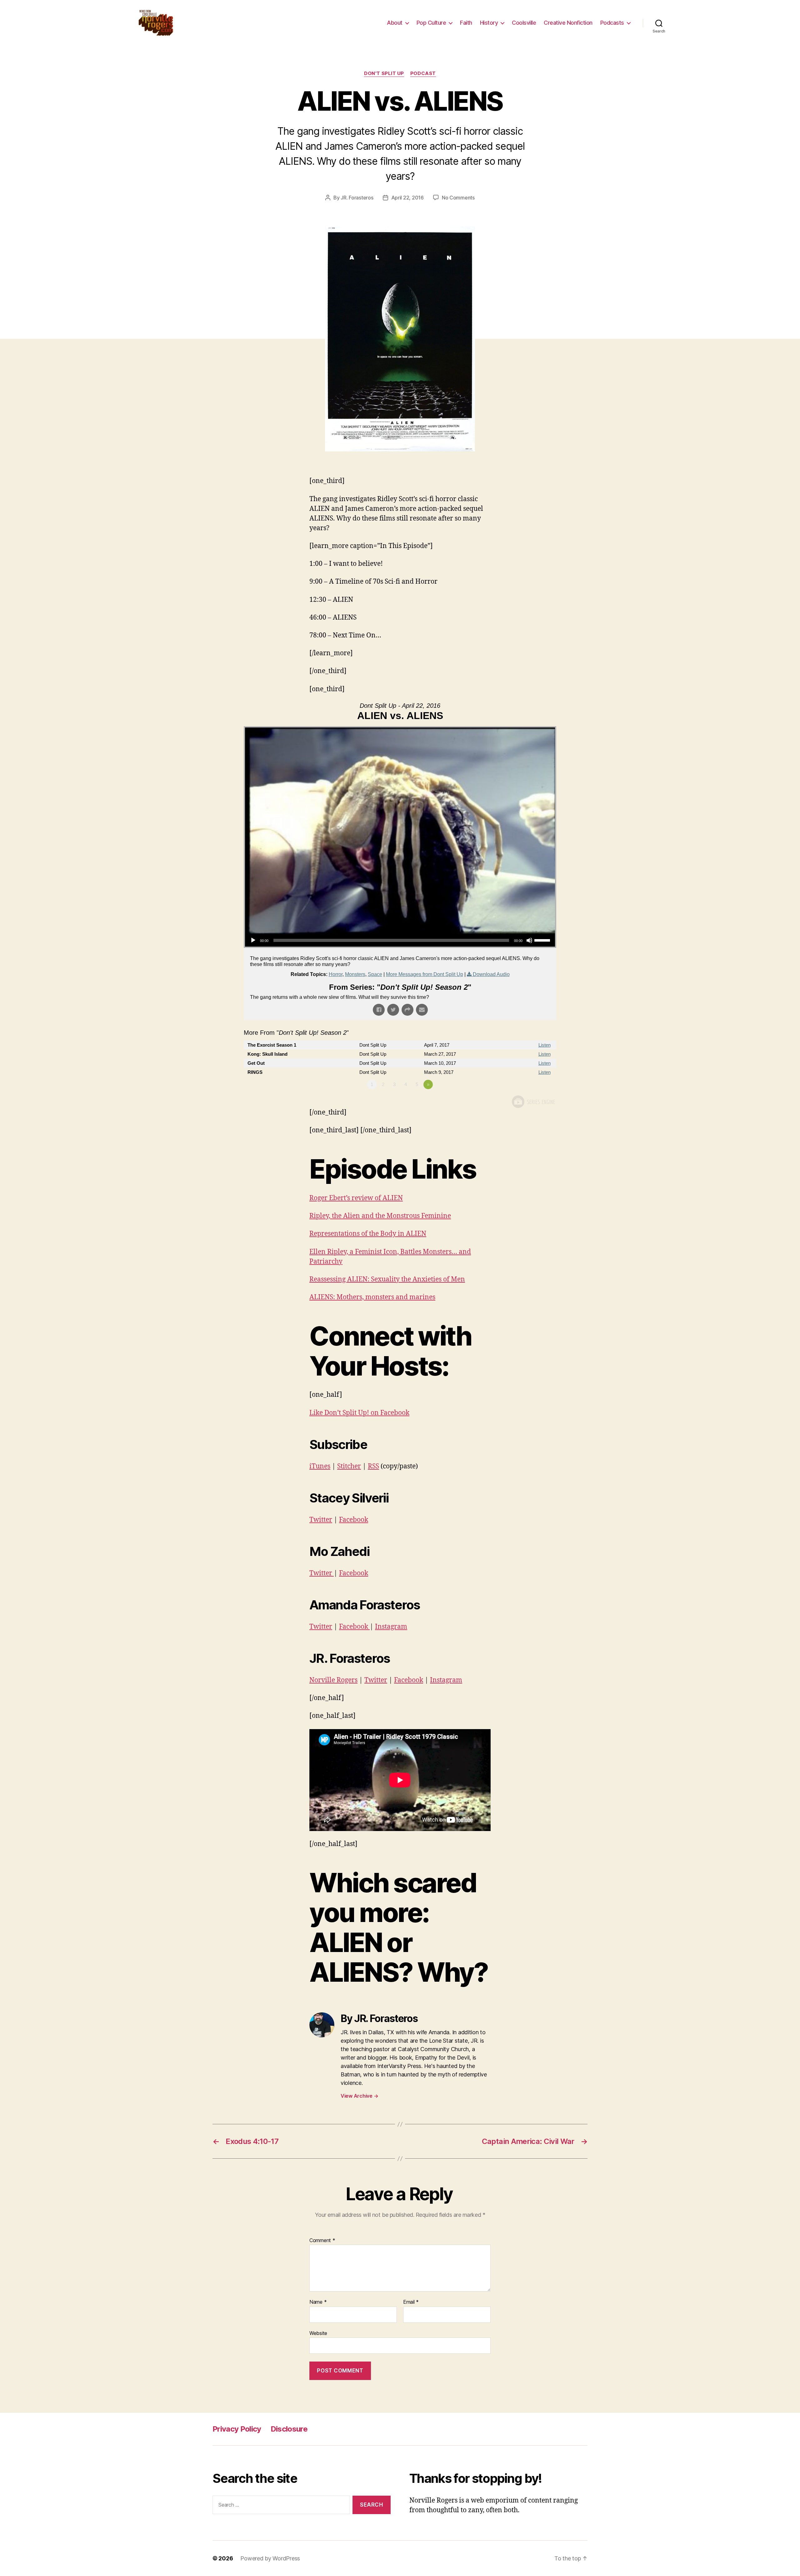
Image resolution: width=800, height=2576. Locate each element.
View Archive (359, 2096)
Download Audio (491, 974)
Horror (336, 974)
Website (318, 2333)
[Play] (253, 940)
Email (411, 2302)
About (395, 23)
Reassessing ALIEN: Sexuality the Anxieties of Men (387, 1279)
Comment (322, 2241)
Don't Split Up (384, 73)
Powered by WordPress (270, 2558)
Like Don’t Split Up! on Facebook (359, 1413)
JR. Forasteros (357, 198)
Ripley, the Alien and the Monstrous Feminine (380, 1216)
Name (318, 2302)
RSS (373, 1466)
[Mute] (529, 940)
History (489, 23)
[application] (400, 940)
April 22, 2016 (407, 198)
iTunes (320, 1466)
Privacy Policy (237, 2429)
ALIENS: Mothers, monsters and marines (372, 1297)
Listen (545, 1045)
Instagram (391, 1627)
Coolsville (524, 23)
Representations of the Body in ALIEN (368, 1234)
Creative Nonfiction (568, 23)
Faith (466, 23)
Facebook (354, 1520)
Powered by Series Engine (533, 1102)
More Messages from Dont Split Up (425, 974)
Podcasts (612, 23)
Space (375, 974)
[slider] (543, 940)
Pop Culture (431, 23)
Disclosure (289, 2429)
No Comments (458, 198)
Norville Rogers (333, 1680)
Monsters (355, 974)
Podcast (423, 73)
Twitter (321, 1520)
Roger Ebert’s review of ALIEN (356, 1198)
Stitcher (349, 1466)
